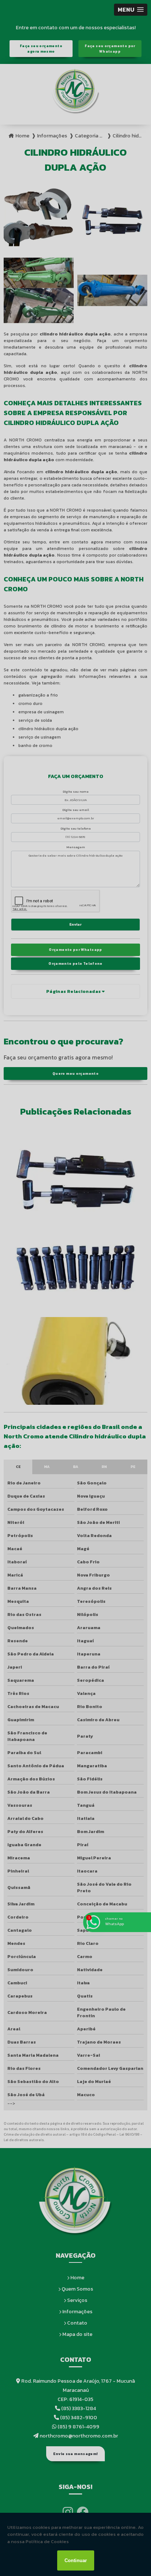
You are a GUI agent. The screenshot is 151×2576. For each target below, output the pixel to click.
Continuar (76, 2560)
